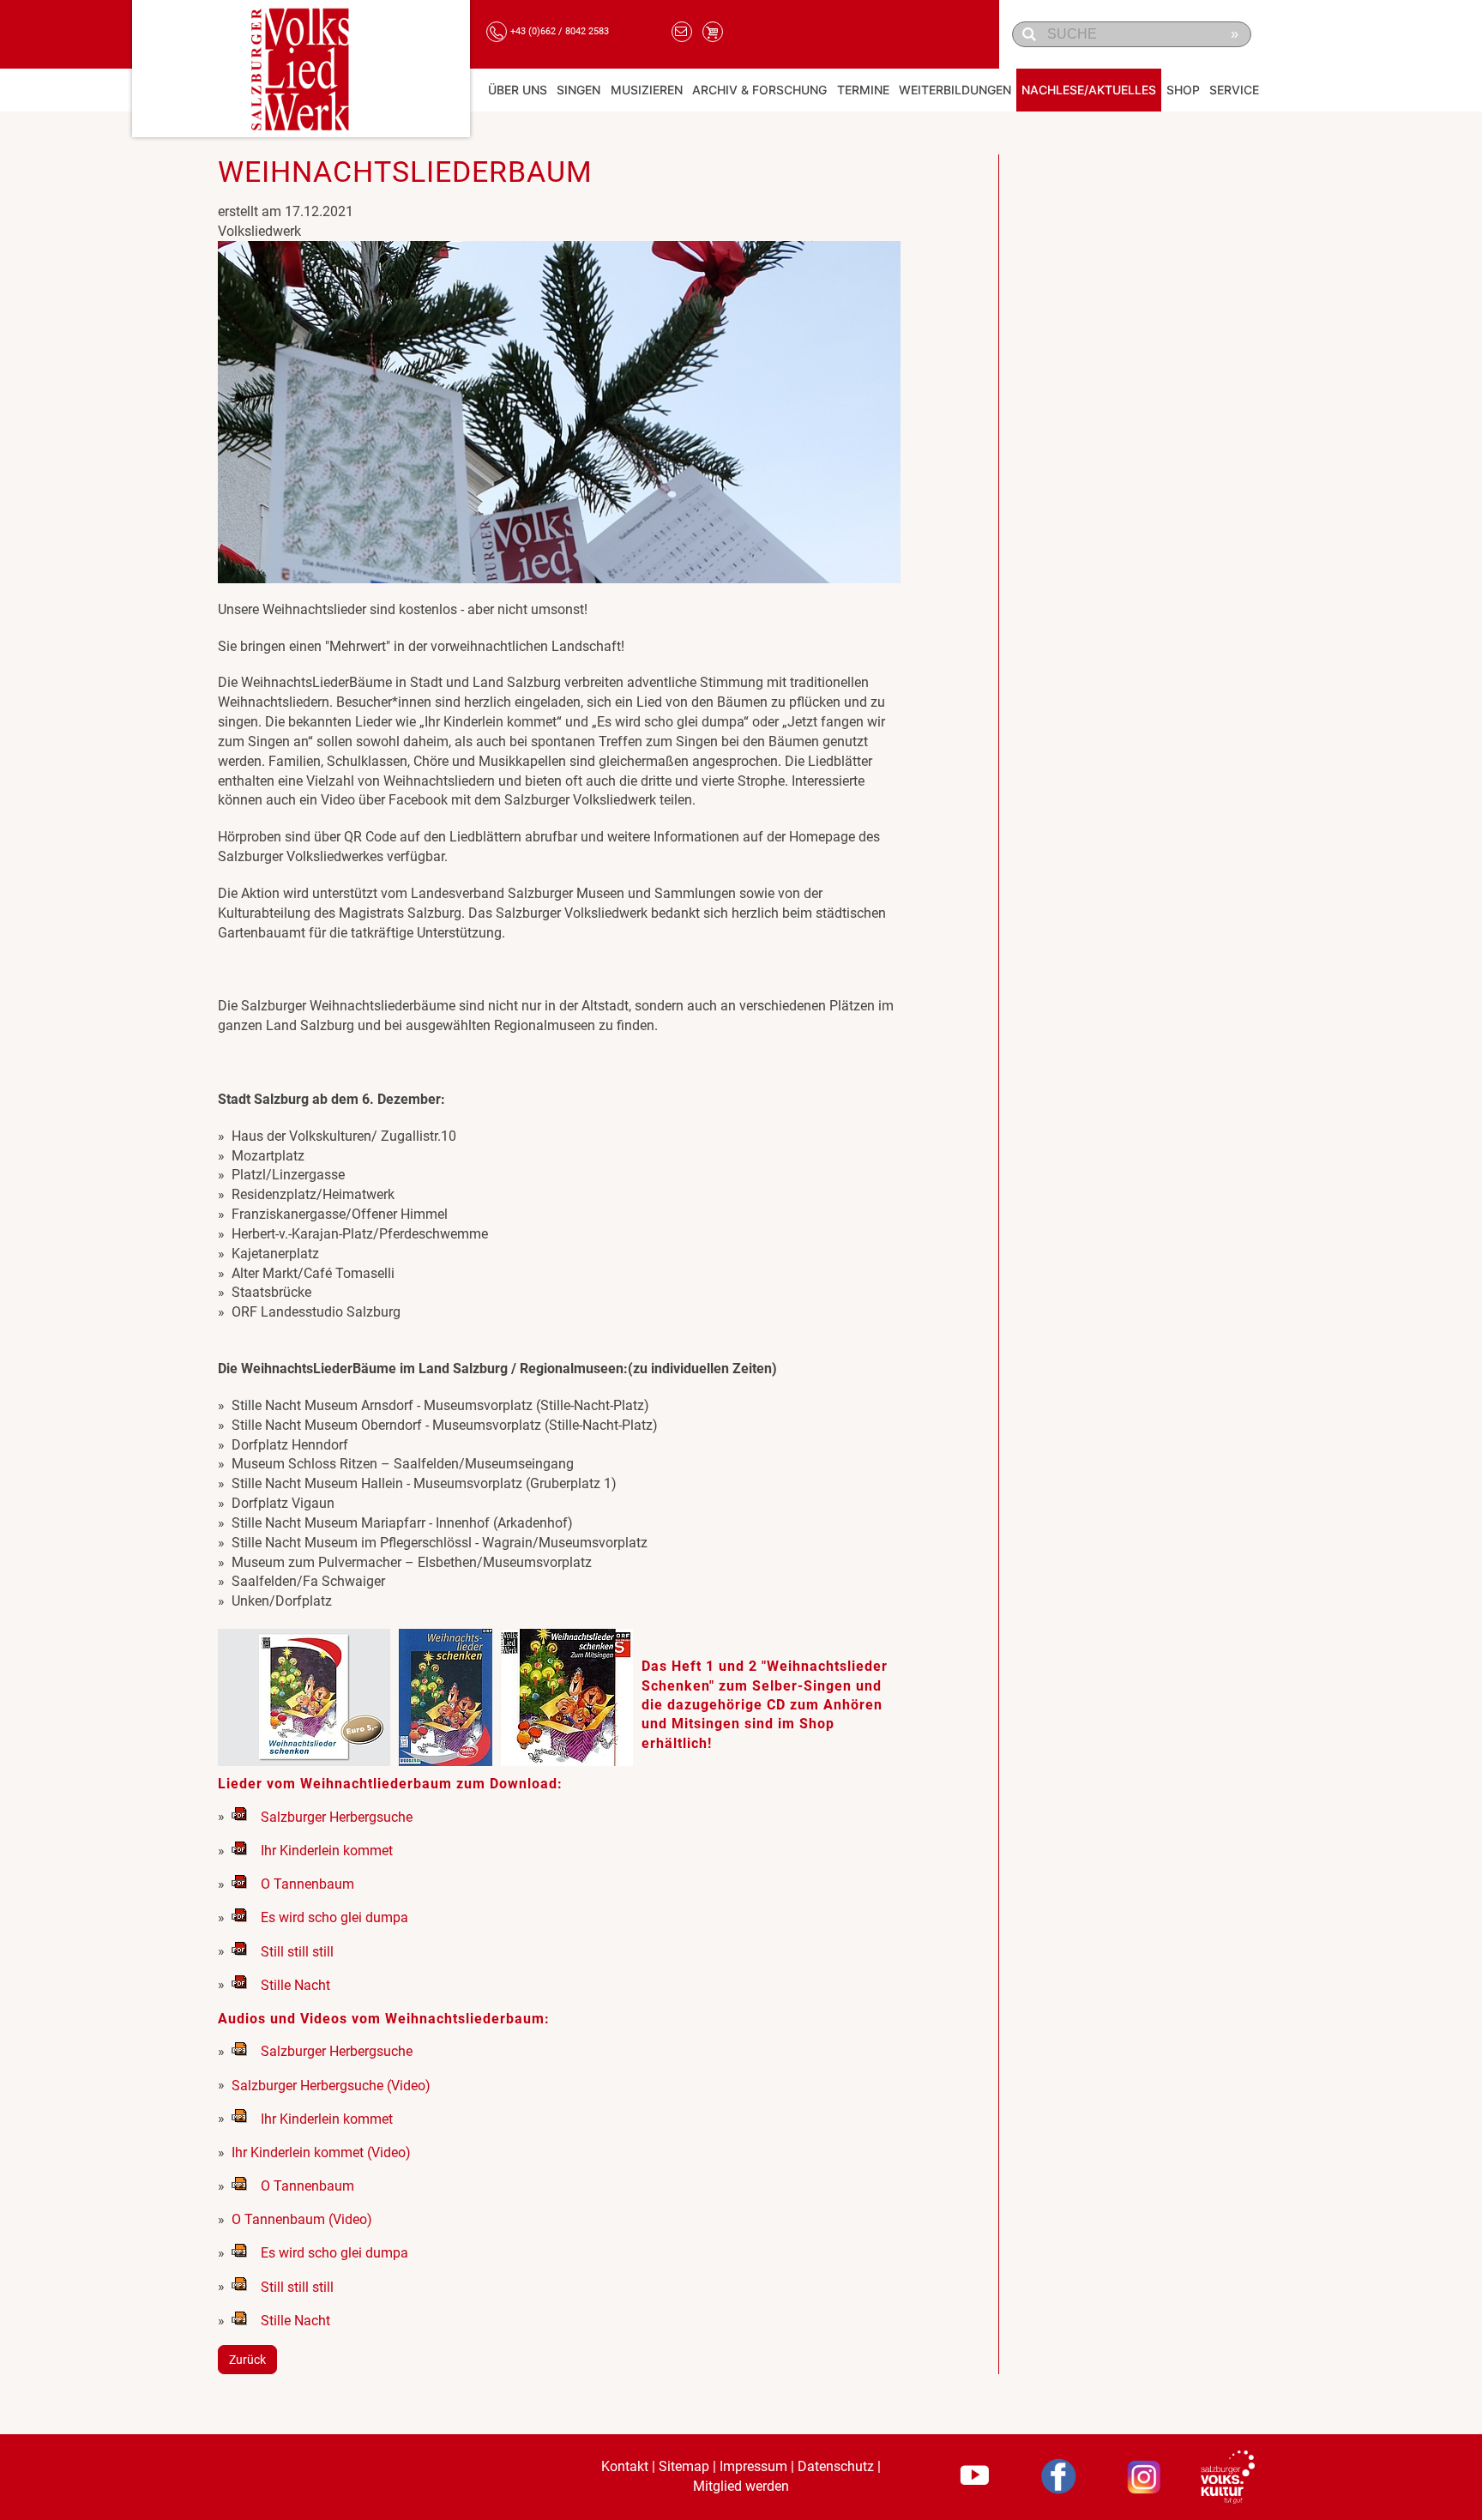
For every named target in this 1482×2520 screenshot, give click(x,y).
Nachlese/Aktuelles (1089, 90)
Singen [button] (578, 90)
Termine (863, 90)
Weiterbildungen (955, 90)
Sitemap (684, 2466)
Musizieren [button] (647, 90)
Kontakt (625, 2466)
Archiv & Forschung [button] (759, 90)
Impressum (753, 2466)
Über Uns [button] (518, 90)
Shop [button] (1183, 90)
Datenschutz (836, 2466)
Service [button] (1234, 90)
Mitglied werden (741, 2486)
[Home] (301, 69)
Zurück (247, 2360)
